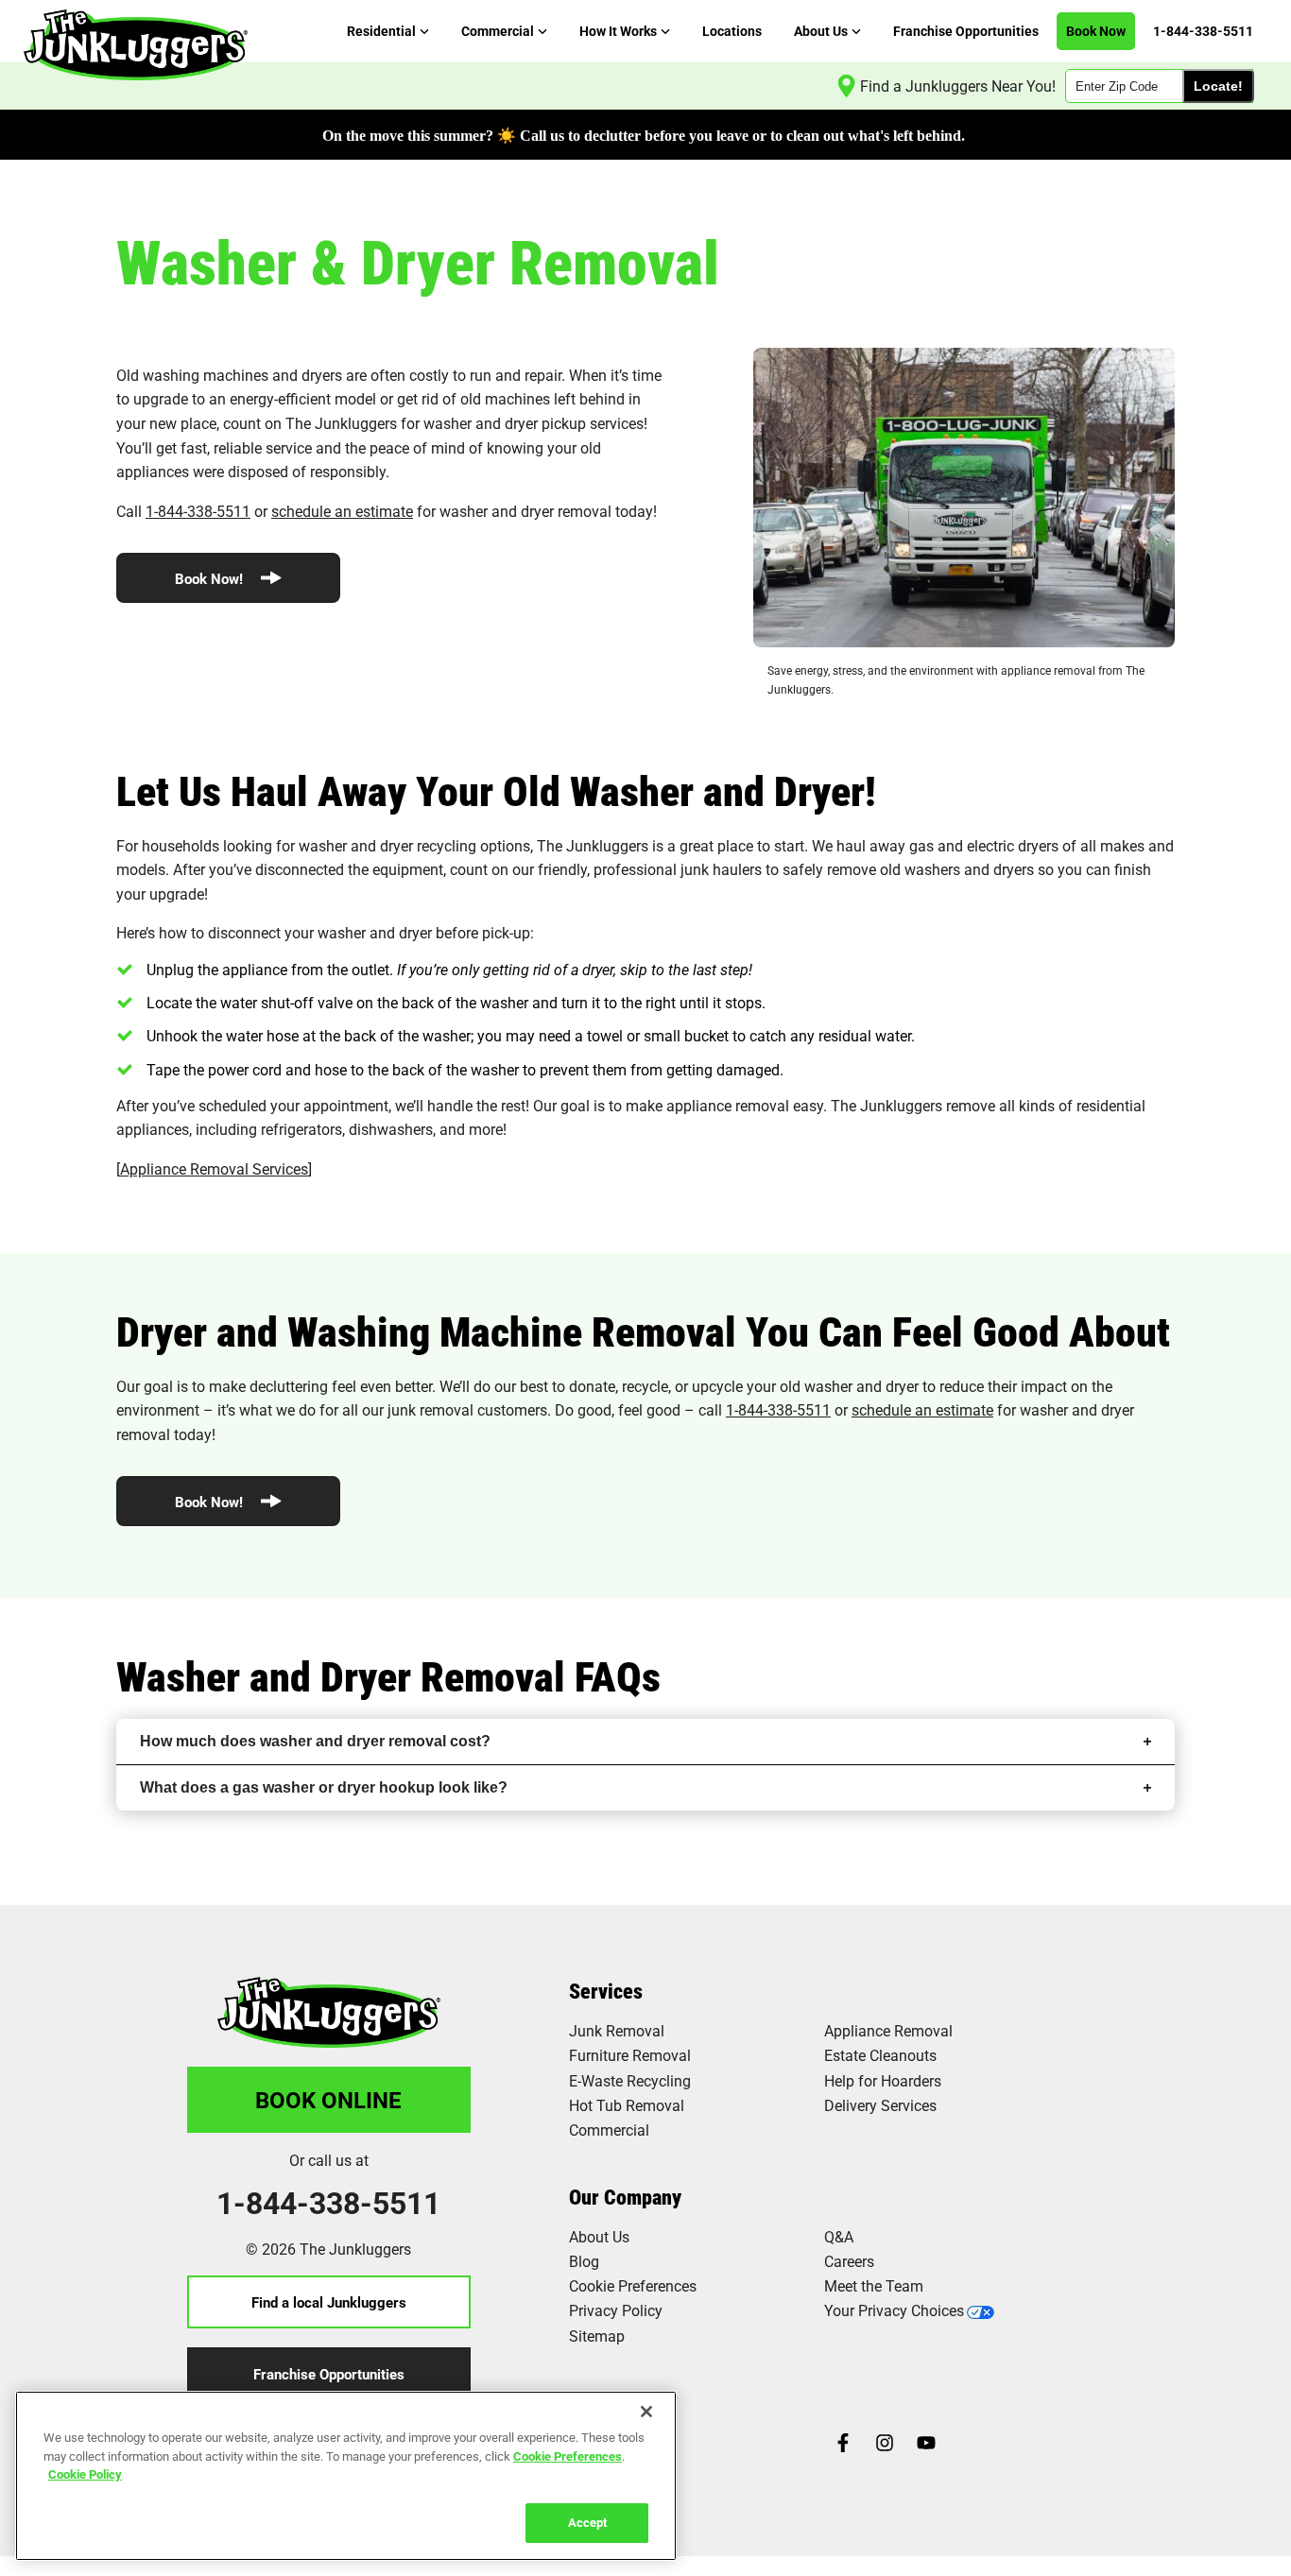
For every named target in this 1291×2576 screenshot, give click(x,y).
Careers (849, 2261)
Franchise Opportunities (329, 2374)
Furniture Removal (630, 2055)
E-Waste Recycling (630, 2080)
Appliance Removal (888, 2030)
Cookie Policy (85, 2474)
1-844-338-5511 (198, 511)
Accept (587, 2521)
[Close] (646, 2412)
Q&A (839, 2236)
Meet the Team (874, 2285)
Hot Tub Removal (627, 2105)
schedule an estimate (342, 511)
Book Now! (211, 578)
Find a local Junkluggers (329, 2302)
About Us (599, 2236)
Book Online (328, 2100)
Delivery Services (880, 2105)
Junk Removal (617, 2030)
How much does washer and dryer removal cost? (315, 1741)
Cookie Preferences (568, 2455)
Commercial (609, 2129)
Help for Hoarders (883, 2080)
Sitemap (597, 2336)
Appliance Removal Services (214, 1168)
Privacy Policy (616, 2310)
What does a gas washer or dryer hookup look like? (324, 1787)
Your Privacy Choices (894, 2310)
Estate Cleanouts (880, 2055)
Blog (584, 2261)
